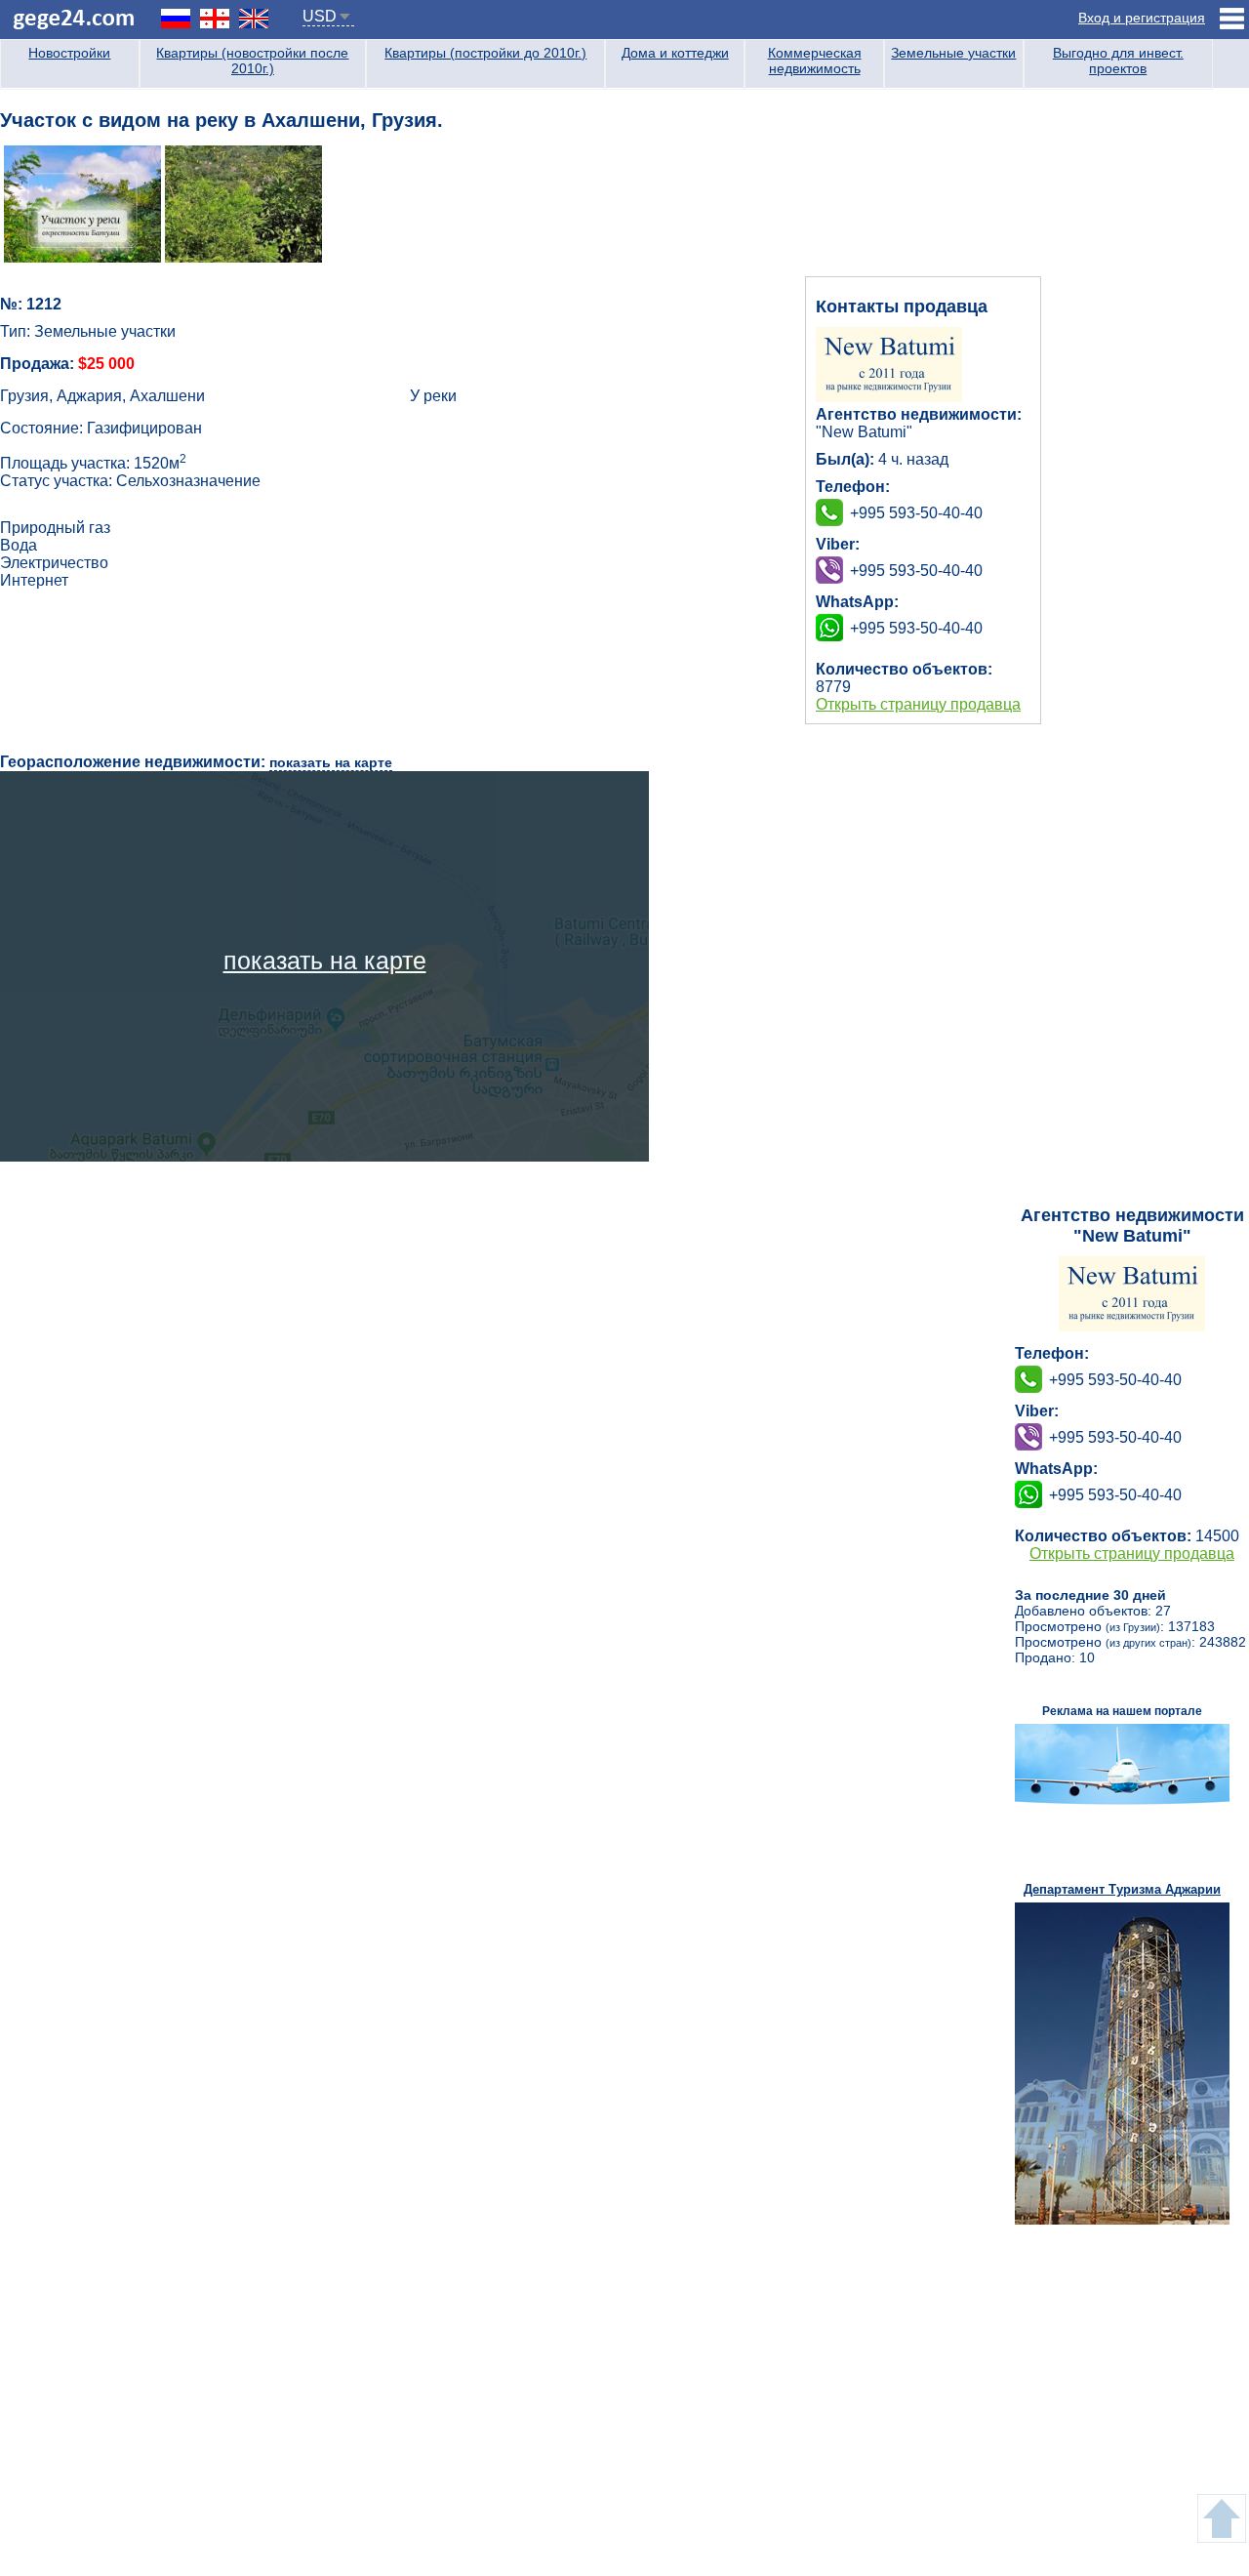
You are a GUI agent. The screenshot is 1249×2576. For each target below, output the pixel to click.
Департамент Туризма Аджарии (1122, 1889)
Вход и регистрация (1142, 18)
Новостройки (69, 53)
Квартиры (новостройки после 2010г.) (252, 61)
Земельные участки (953, 53)
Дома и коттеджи (675, 53)
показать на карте (331, 762)
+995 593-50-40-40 (916, 571)
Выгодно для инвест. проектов (1118, 61)
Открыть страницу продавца (918, 704)
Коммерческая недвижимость (815, 61)
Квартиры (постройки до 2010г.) (485, 53)
